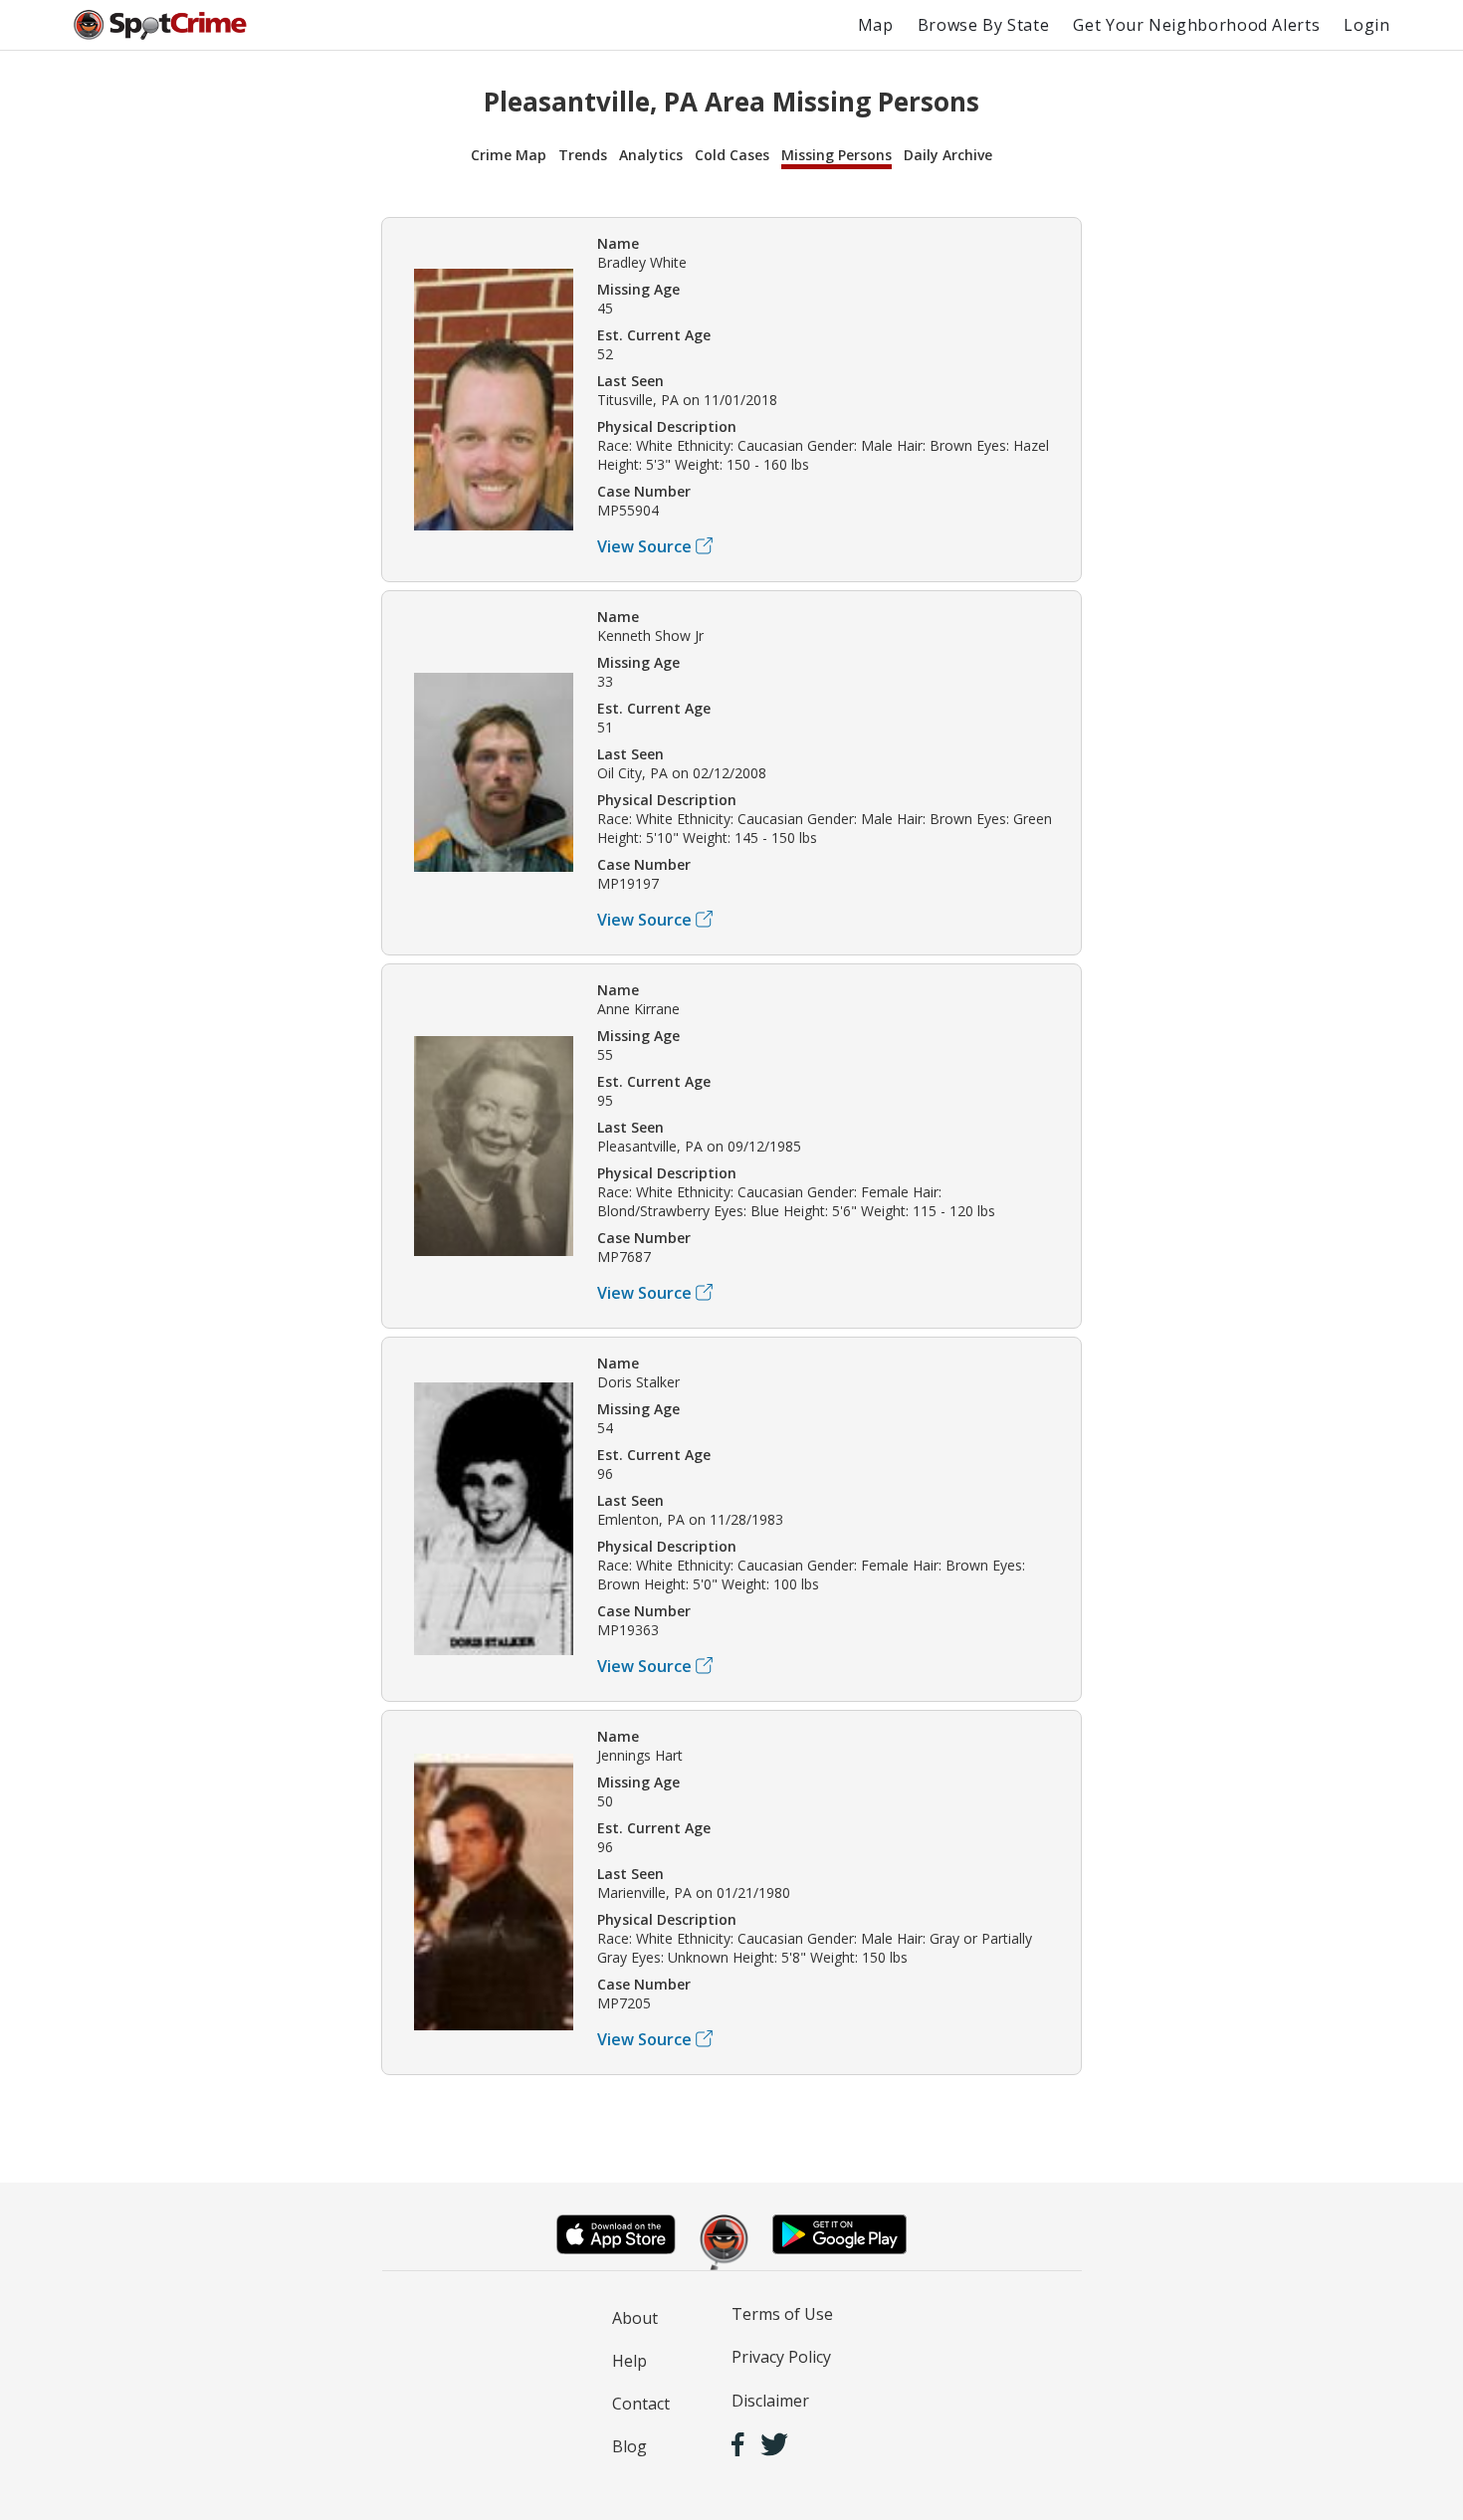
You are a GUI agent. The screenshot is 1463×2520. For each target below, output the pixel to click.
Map (876, 25)
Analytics (651, 155)
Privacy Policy (781, 2357)
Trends (583, 155)
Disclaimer (770, 2401)
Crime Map (509, 155)
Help (629, 2361)
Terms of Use (782, 2314)
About (635, 2318)
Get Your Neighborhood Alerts (1196, 25)
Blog (629, 2446)
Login (1366, 25)
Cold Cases (732, 155)
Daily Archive (948, 155)
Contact (641, 2404)
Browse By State (984, 25)
